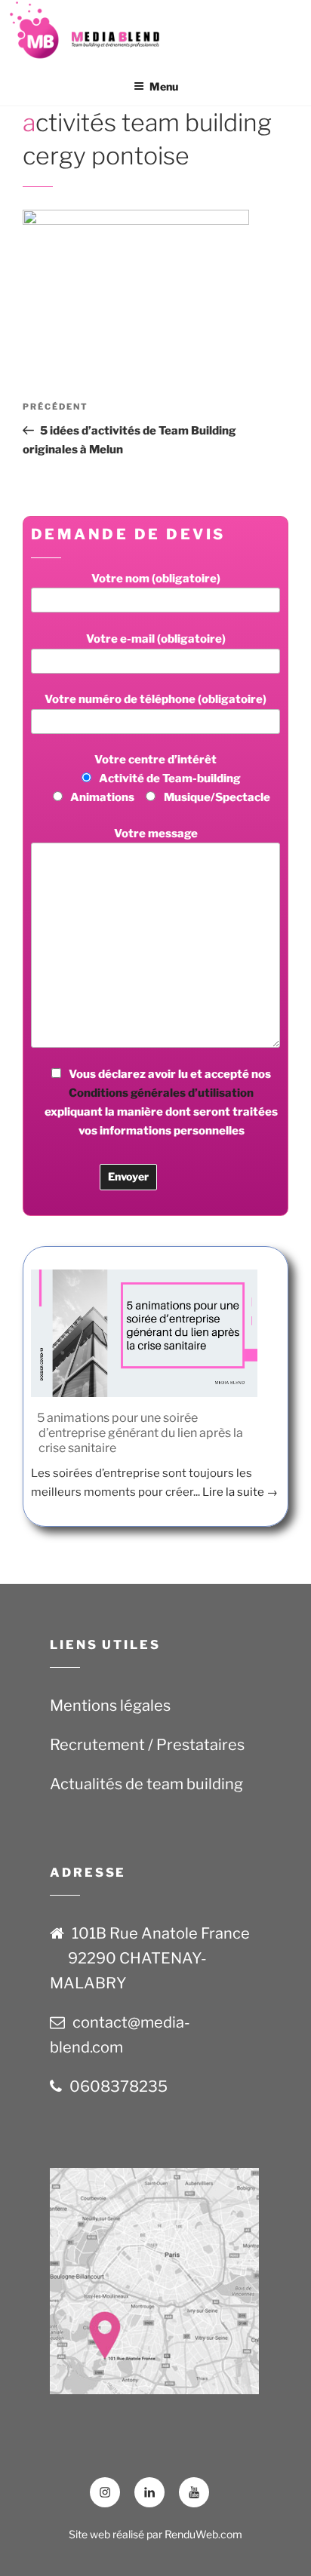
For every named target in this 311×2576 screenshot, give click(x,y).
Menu (164, 86)
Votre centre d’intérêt (170, 778)
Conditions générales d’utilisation (161, 1093)
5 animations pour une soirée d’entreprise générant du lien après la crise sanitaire (140, 1433)
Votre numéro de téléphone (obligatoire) (155, 699)
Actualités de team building (146, 1784)
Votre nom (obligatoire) (156, 579)
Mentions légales (110, 1706)
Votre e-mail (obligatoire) (156, 639)
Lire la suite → (240, 1492)
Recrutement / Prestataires (147, 1745)
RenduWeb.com (203, 2534)
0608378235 (119, 2086)
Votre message (156, 834)
